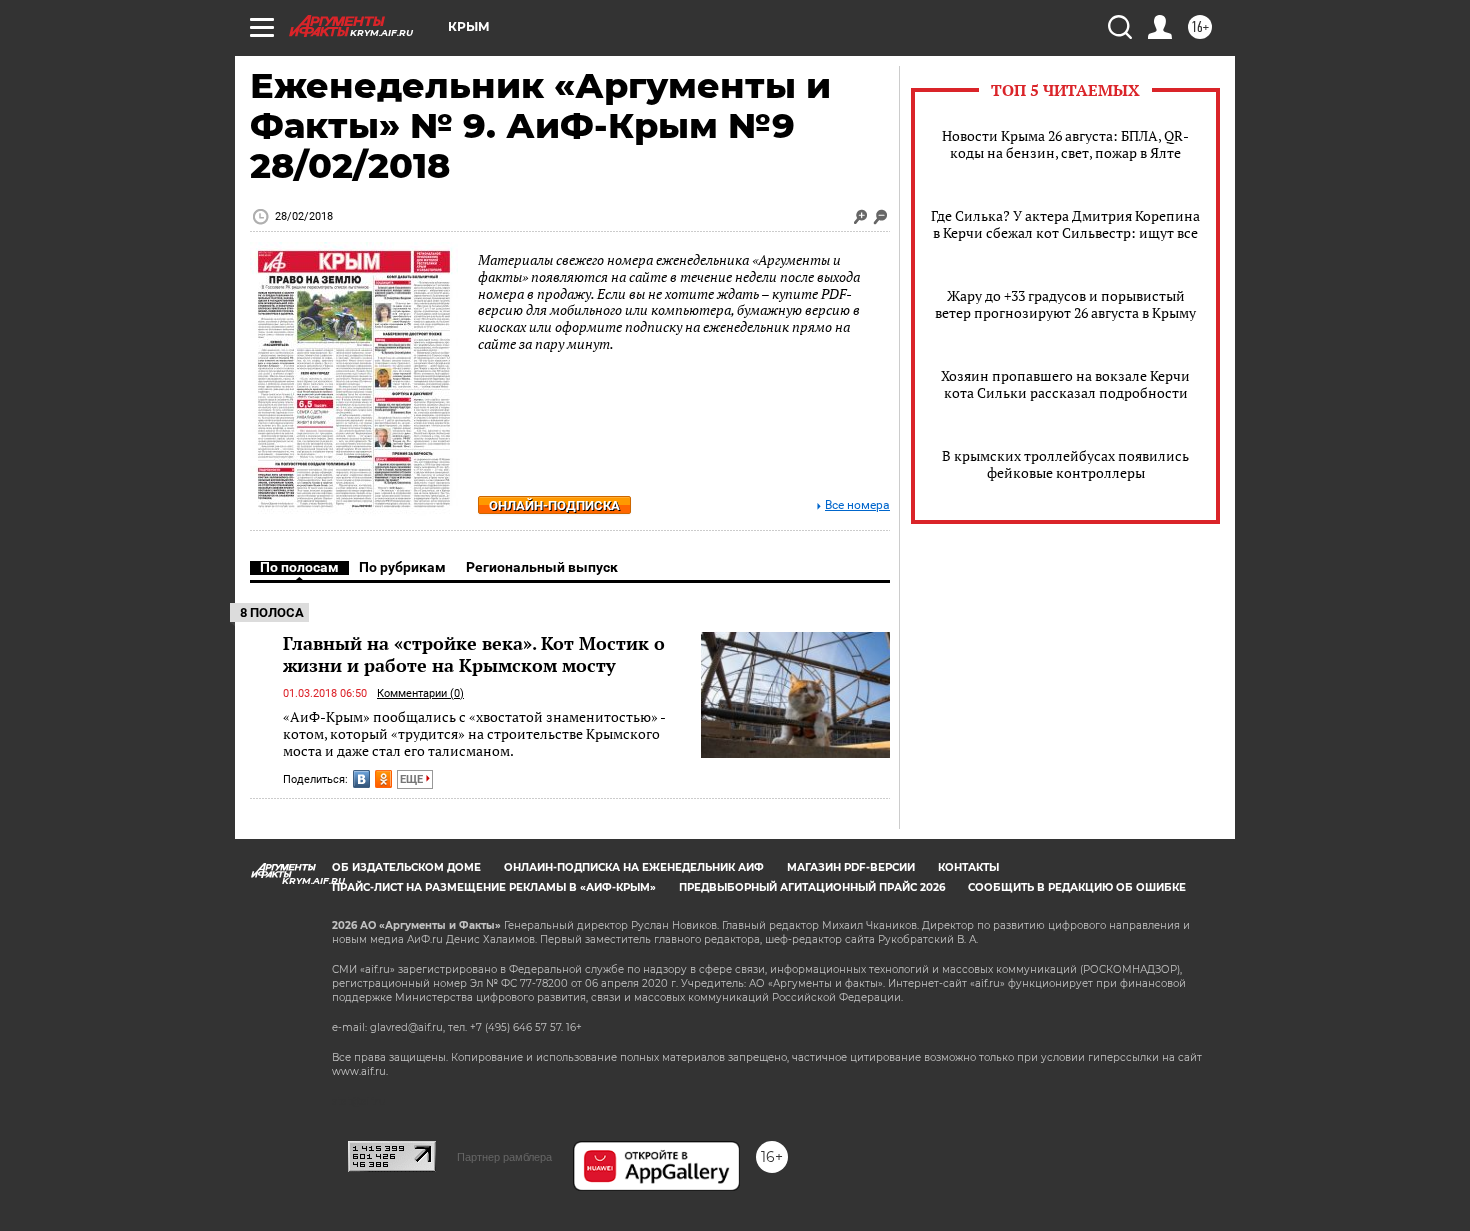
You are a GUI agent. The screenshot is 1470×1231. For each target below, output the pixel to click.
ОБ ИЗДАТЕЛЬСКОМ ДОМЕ (406, 867)
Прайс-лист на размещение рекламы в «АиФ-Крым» (494, 887)
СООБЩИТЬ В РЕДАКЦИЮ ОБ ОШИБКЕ (1077, 887)
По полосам (299, 567)
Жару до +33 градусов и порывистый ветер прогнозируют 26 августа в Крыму (1065, 304)
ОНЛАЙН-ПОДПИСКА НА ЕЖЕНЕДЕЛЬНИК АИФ (634, 867)
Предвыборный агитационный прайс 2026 (812, 887)
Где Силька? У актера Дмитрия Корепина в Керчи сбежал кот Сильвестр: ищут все (1065, 224)
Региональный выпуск (542, 567)
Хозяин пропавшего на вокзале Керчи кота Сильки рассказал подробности (1065, 384)
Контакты (968, 867)
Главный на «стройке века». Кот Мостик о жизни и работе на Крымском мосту (474, 654)
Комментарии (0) (420, 693)
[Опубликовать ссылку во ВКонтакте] (361, 779)
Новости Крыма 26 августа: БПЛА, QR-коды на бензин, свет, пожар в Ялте (1065, 144)
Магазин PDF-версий (851, 867)
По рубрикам (402, 567)
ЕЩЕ (413, 779)
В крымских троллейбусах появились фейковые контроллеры (1065, 464)
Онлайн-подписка (554, 505)
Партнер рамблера (504, 1157)
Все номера (857, 505)
